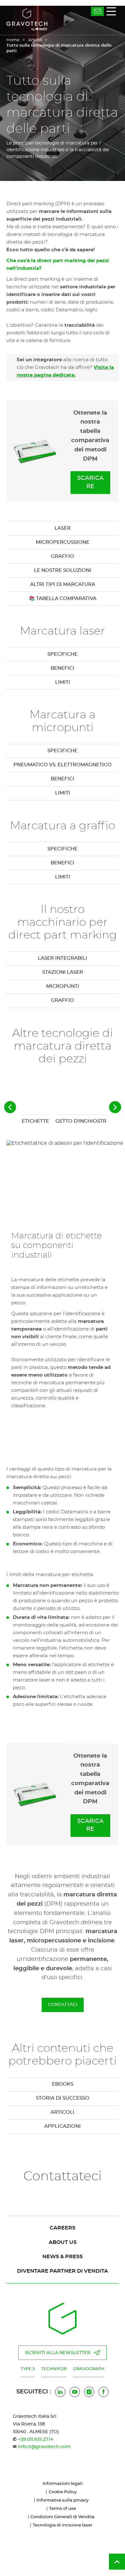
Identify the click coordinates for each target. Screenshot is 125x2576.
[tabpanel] (63, 654)
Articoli (35, 40)
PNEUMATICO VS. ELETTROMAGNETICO (63, 765)
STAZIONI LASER (63, 972)
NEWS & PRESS (63, 2257)
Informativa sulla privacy (63, 2500)
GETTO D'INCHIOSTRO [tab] (83, 1121)
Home (13, 40)
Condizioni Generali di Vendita (63, 2517)
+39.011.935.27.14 (36, 2439)
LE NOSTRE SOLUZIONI (63, 570)
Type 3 (28, 2369)
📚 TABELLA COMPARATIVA (63, 599)
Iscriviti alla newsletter (58, 2353)
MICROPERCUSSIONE (63, 542)
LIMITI (63, 682)
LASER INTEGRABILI (63, 958)
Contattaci (63, 2005)
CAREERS (63, 2228)
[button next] (115, 1107)
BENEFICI (63, 668)
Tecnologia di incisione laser (63, 2525)
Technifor (54, 2369)
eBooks (63, 2084)
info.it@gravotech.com (44, 2447)
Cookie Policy (63, 2492)
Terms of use (63, 2509)
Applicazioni (63, 2126)
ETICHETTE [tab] (35, 1121)
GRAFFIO (63, 556)
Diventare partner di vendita (63, 2271)
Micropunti (63, 986)
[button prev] (10, 1107)
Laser (63, 528)
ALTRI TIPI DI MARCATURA (63, 585)
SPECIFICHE (63, 654)
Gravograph (89, 2369)
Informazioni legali (63, 2484)
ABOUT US (63, 2242)
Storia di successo (63, 2098)
